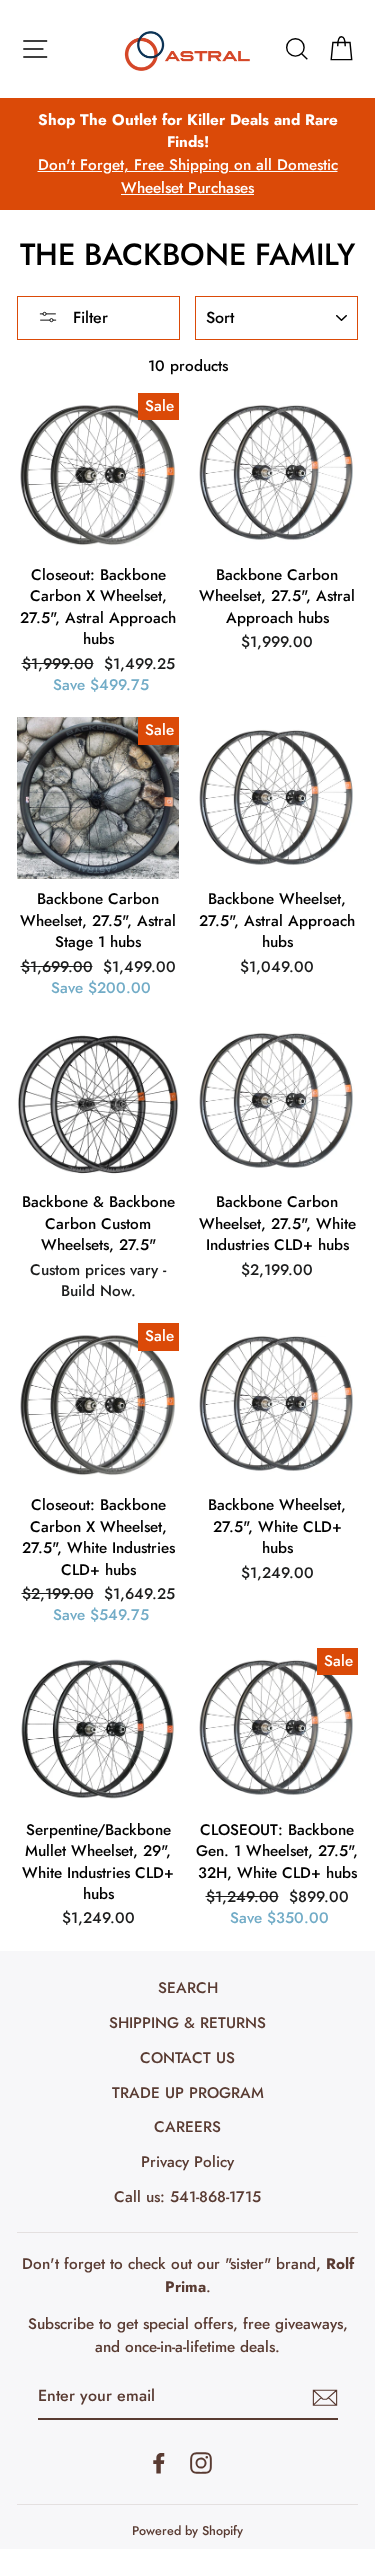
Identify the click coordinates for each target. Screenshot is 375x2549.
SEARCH (188, 1988)
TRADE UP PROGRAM (188, 2093)
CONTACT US (187, 2058)
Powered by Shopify (187, 2531)
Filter (88, 317)
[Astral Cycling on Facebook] (159, 2461)
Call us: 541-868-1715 (187, 2197)
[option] (187, 155)
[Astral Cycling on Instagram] (201, 2461)
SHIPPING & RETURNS (187, 2023)
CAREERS (187, 2127)
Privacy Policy (187, 2162)
